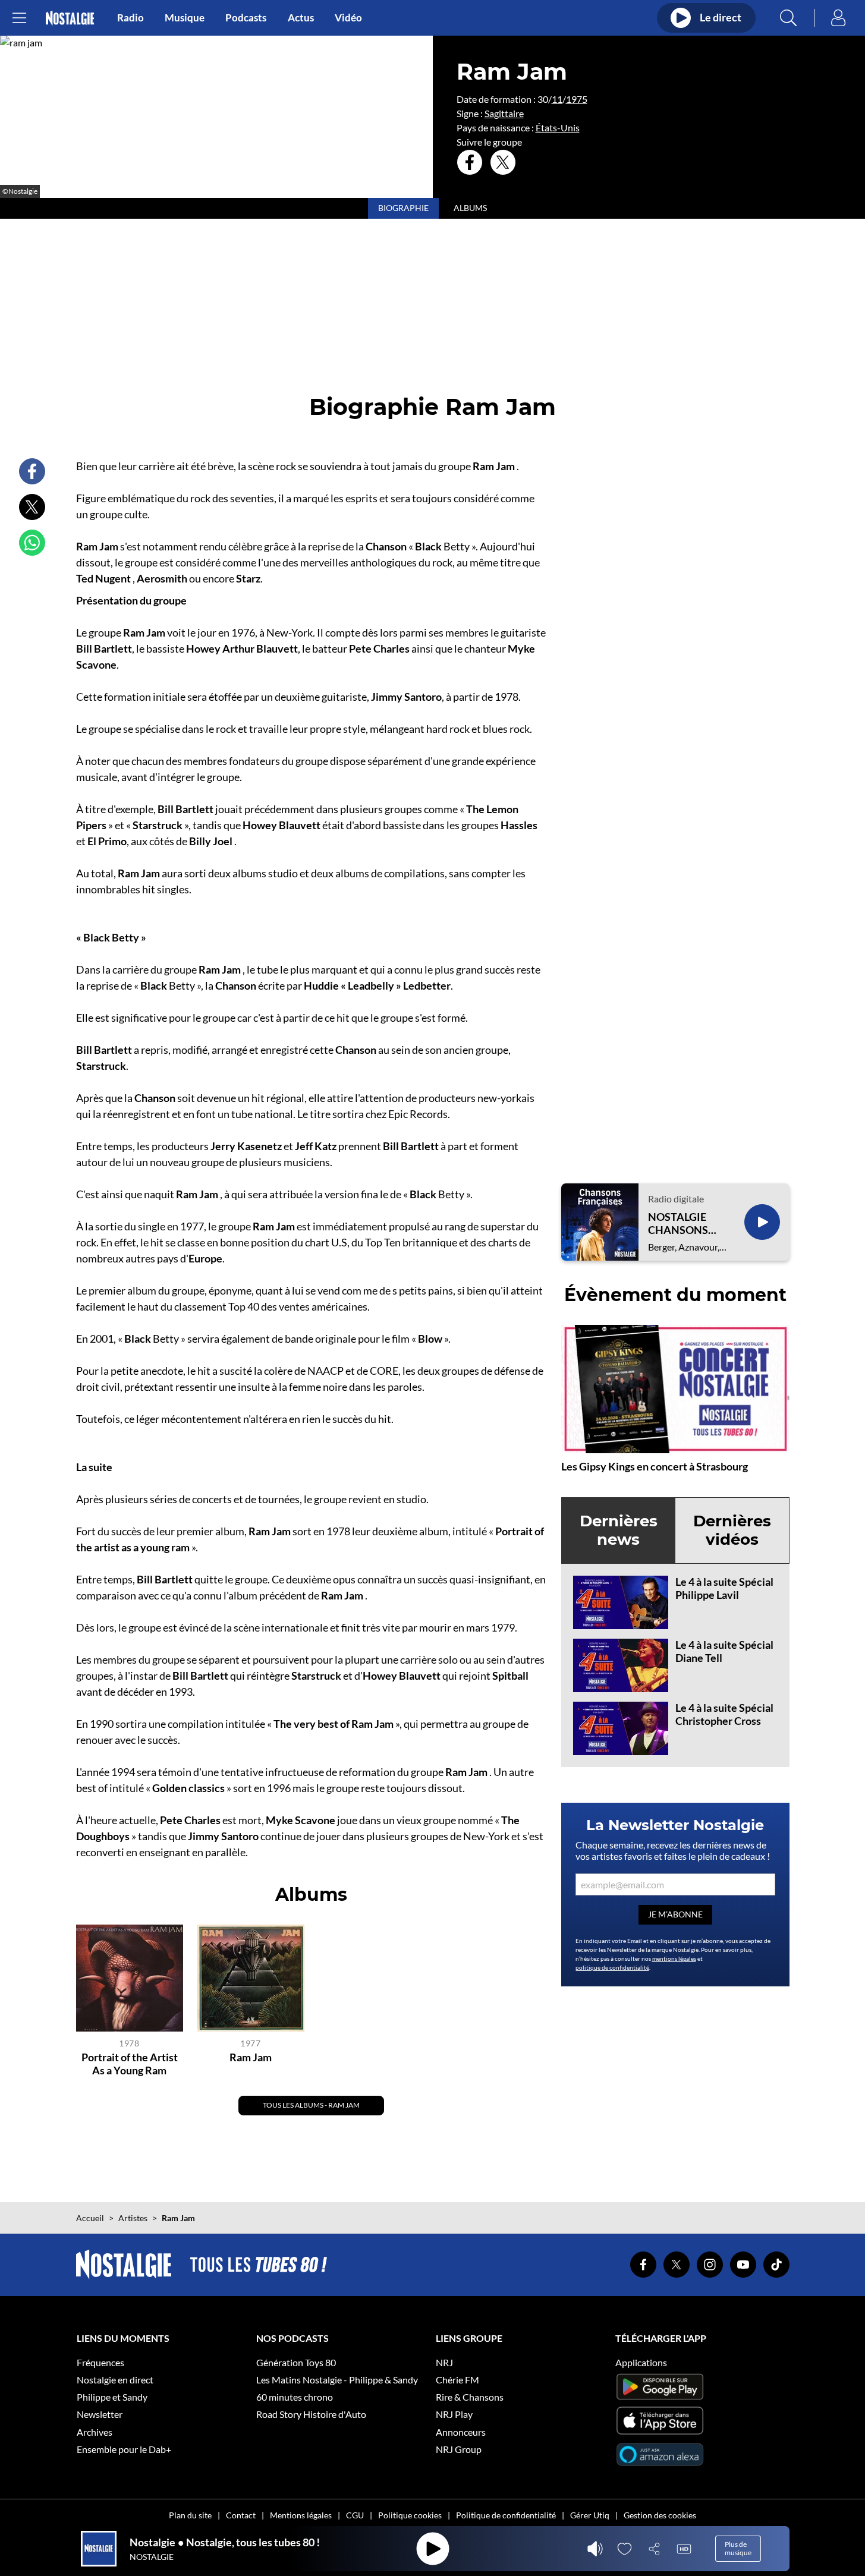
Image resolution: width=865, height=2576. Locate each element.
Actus (301, 18)
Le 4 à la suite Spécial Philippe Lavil (724, 1588)
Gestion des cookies (660, 2515)
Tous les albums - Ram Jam (311, 2105)
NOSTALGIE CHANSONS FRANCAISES (681, 1224)
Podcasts (246, 18)
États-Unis (558, 127)
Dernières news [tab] (619, 1530)
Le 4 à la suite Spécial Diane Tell (724, 1651)
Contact (241, 2515)
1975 (577, 99)
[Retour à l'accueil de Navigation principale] (70, 18)
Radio (130, 18)
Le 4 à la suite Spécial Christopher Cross (724, 1714)
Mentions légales (301, 2515)
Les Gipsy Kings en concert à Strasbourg (655, 1466)
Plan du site (190, 2515)
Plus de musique (738, 2548)
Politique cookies (410, 2515)
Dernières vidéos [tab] (732, 1530)
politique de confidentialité (612, 1967)
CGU (355, 2515)
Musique (185, 18)
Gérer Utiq (590, 2515)
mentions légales (674, 1958)
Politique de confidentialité (506, 2515)
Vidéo (348, 18)
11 (557, 99)
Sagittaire (504, 113)
